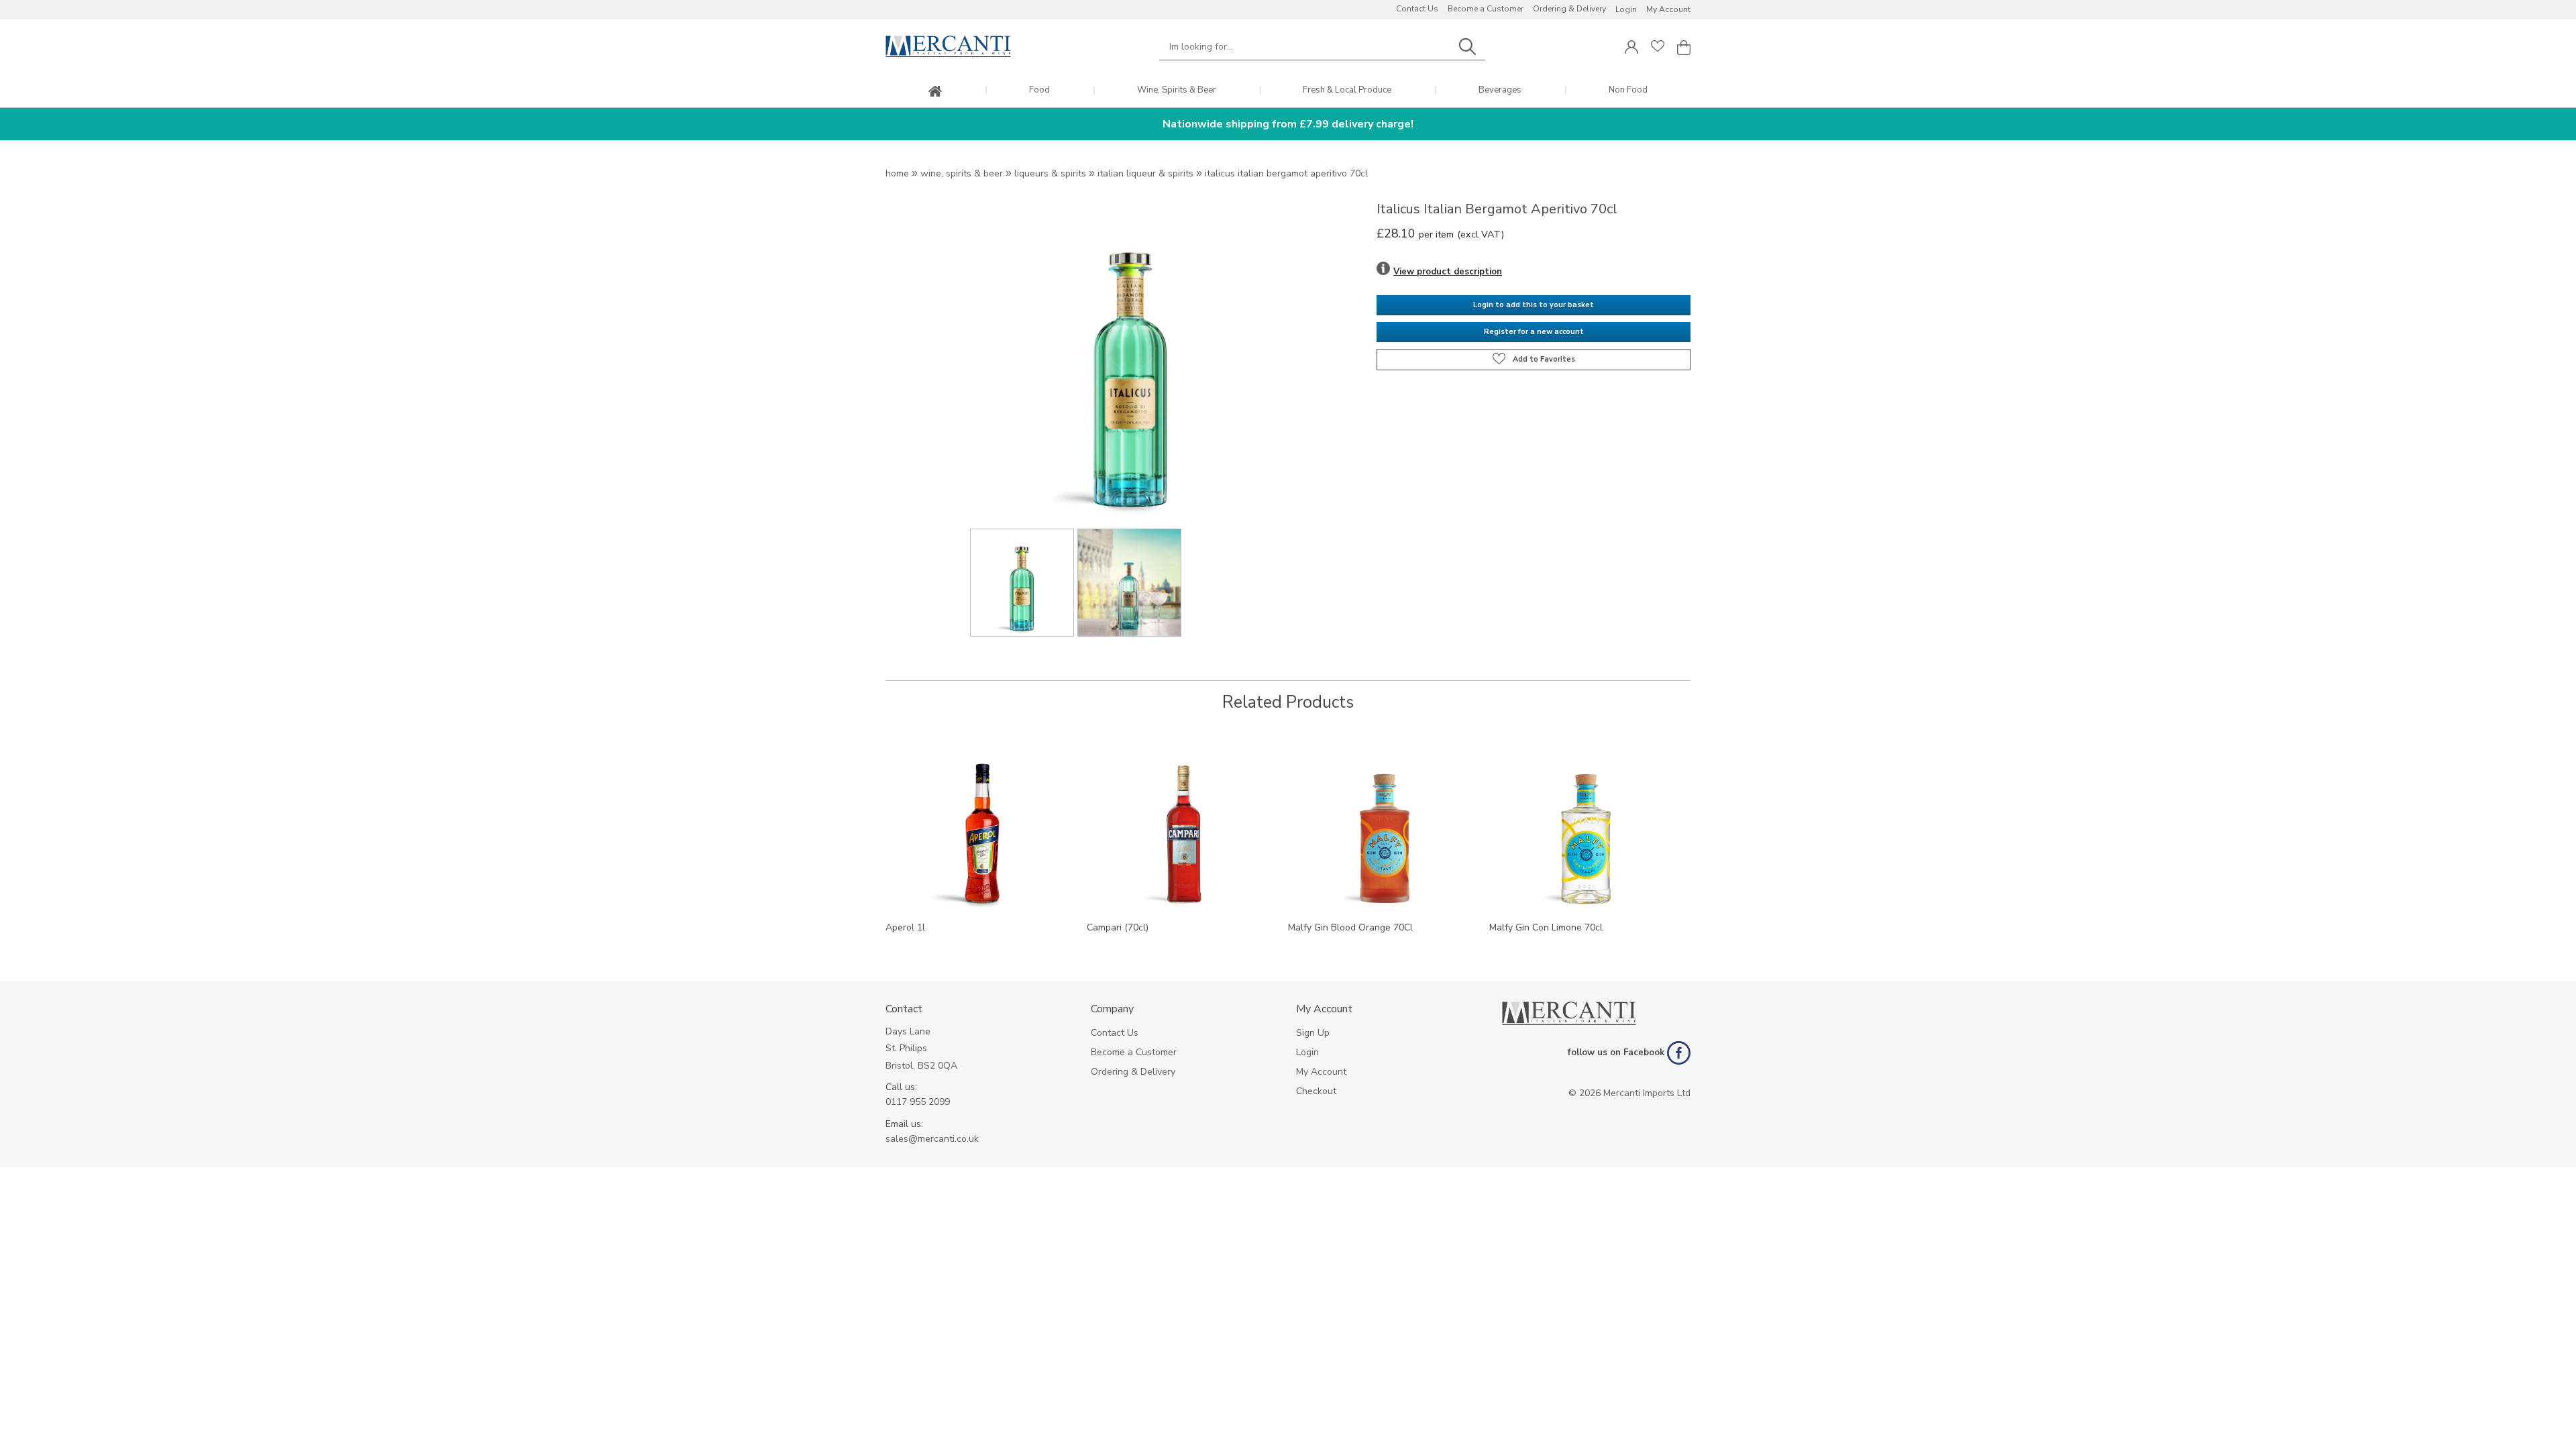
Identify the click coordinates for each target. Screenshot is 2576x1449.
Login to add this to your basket (1534, 305)
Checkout (1316, 1091)
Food (1039, 90)
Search (1467, 47)
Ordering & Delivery (1569, 9)
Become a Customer (1486, 9)
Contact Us (1417, 9)
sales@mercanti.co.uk (932, 1139)
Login (1626, 9)
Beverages (1500, 90)
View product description (1448, 272)
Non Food (1628, 90)
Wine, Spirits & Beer (1177, 90)
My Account (1668, 9)
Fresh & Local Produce (1347, 90)
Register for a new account (1534, 332)
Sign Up (1313, 1033)
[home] (935, 92)
